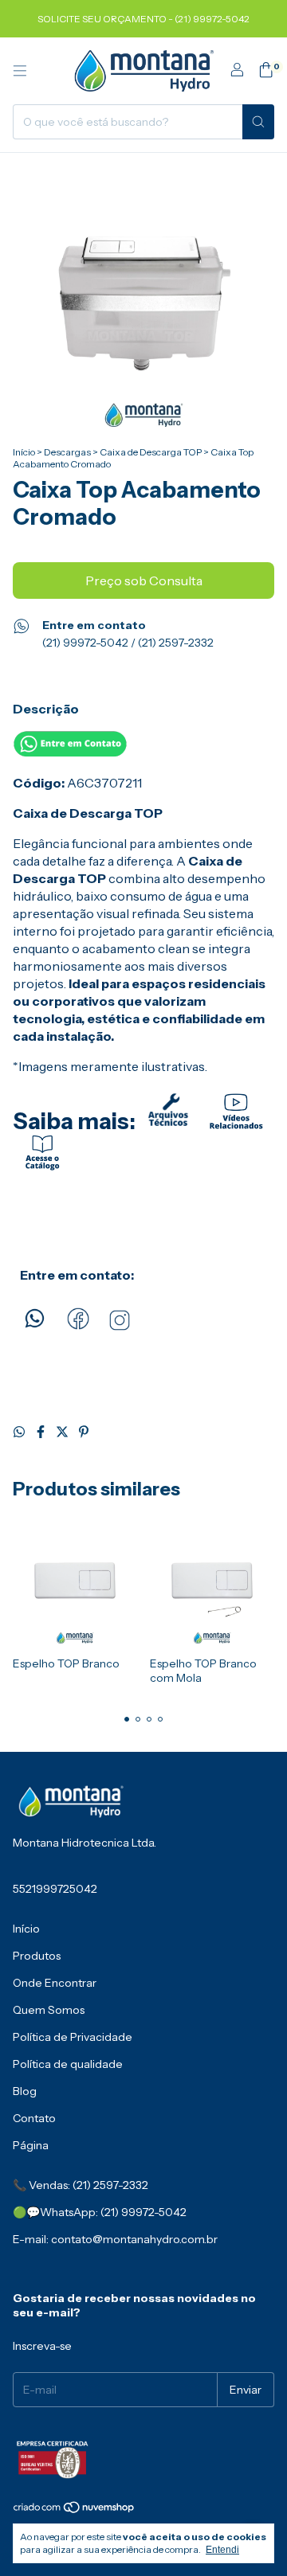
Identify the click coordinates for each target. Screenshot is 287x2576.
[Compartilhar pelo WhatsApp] (20, 1432)
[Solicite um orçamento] (70, 752)
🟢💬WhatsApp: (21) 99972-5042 (100, 2212)
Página (31, 2145)
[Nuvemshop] (75, 2510)
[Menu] (20, 71)
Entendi (222, 2550)
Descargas (67, 452)
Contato (34, 2118)
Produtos (37, 1956)
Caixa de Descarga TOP (151, 452)
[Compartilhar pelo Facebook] (42, 1432)
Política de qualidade (68, 2064)
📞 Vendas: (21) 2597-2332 (81, 2185)
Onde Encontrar (55, 1983)
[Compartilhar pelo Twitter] (63, 1432)
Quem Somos (49, 2010)
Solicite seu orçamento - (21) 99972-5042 (143, 19)
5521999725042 (55, 1889)
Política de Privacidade (73, 2037)
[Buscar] (258, 122)
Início (24, 452)
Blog (25, 2091)
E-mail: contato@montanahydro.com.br (115, 2239)
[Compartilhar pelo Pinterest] (84, 1432)
